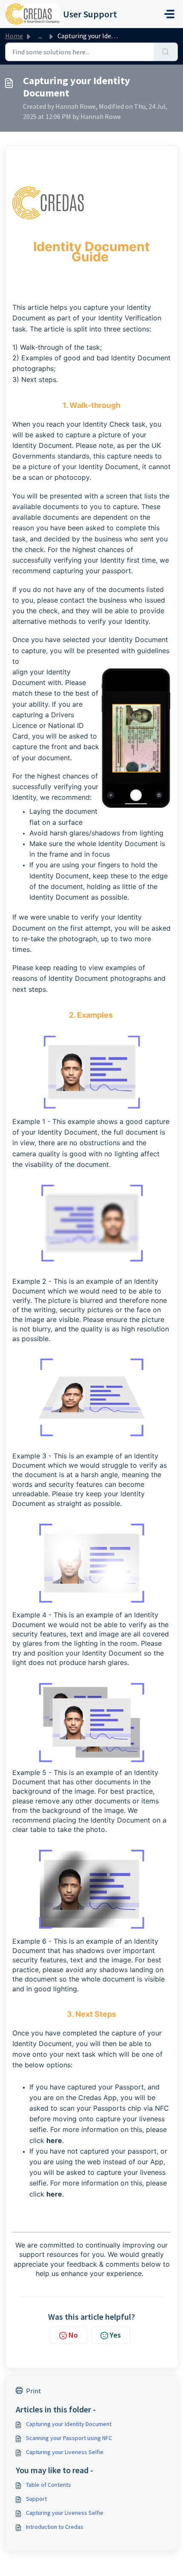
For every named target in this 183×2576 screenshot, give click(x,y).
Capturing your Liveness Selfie (65, 2452)
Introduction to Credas (55, 2527)
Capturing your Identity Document (69, 2424)
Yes (115, 2335)
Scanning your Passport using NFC (69, 2438)
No (73, 2335)
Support (36, 2499)
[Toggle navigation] (169, 14)
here (54, 2140)
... (40, 36)
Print (34, 2391)
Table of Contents (49, 2485)
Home (14, 36)
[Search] (166, 52)
